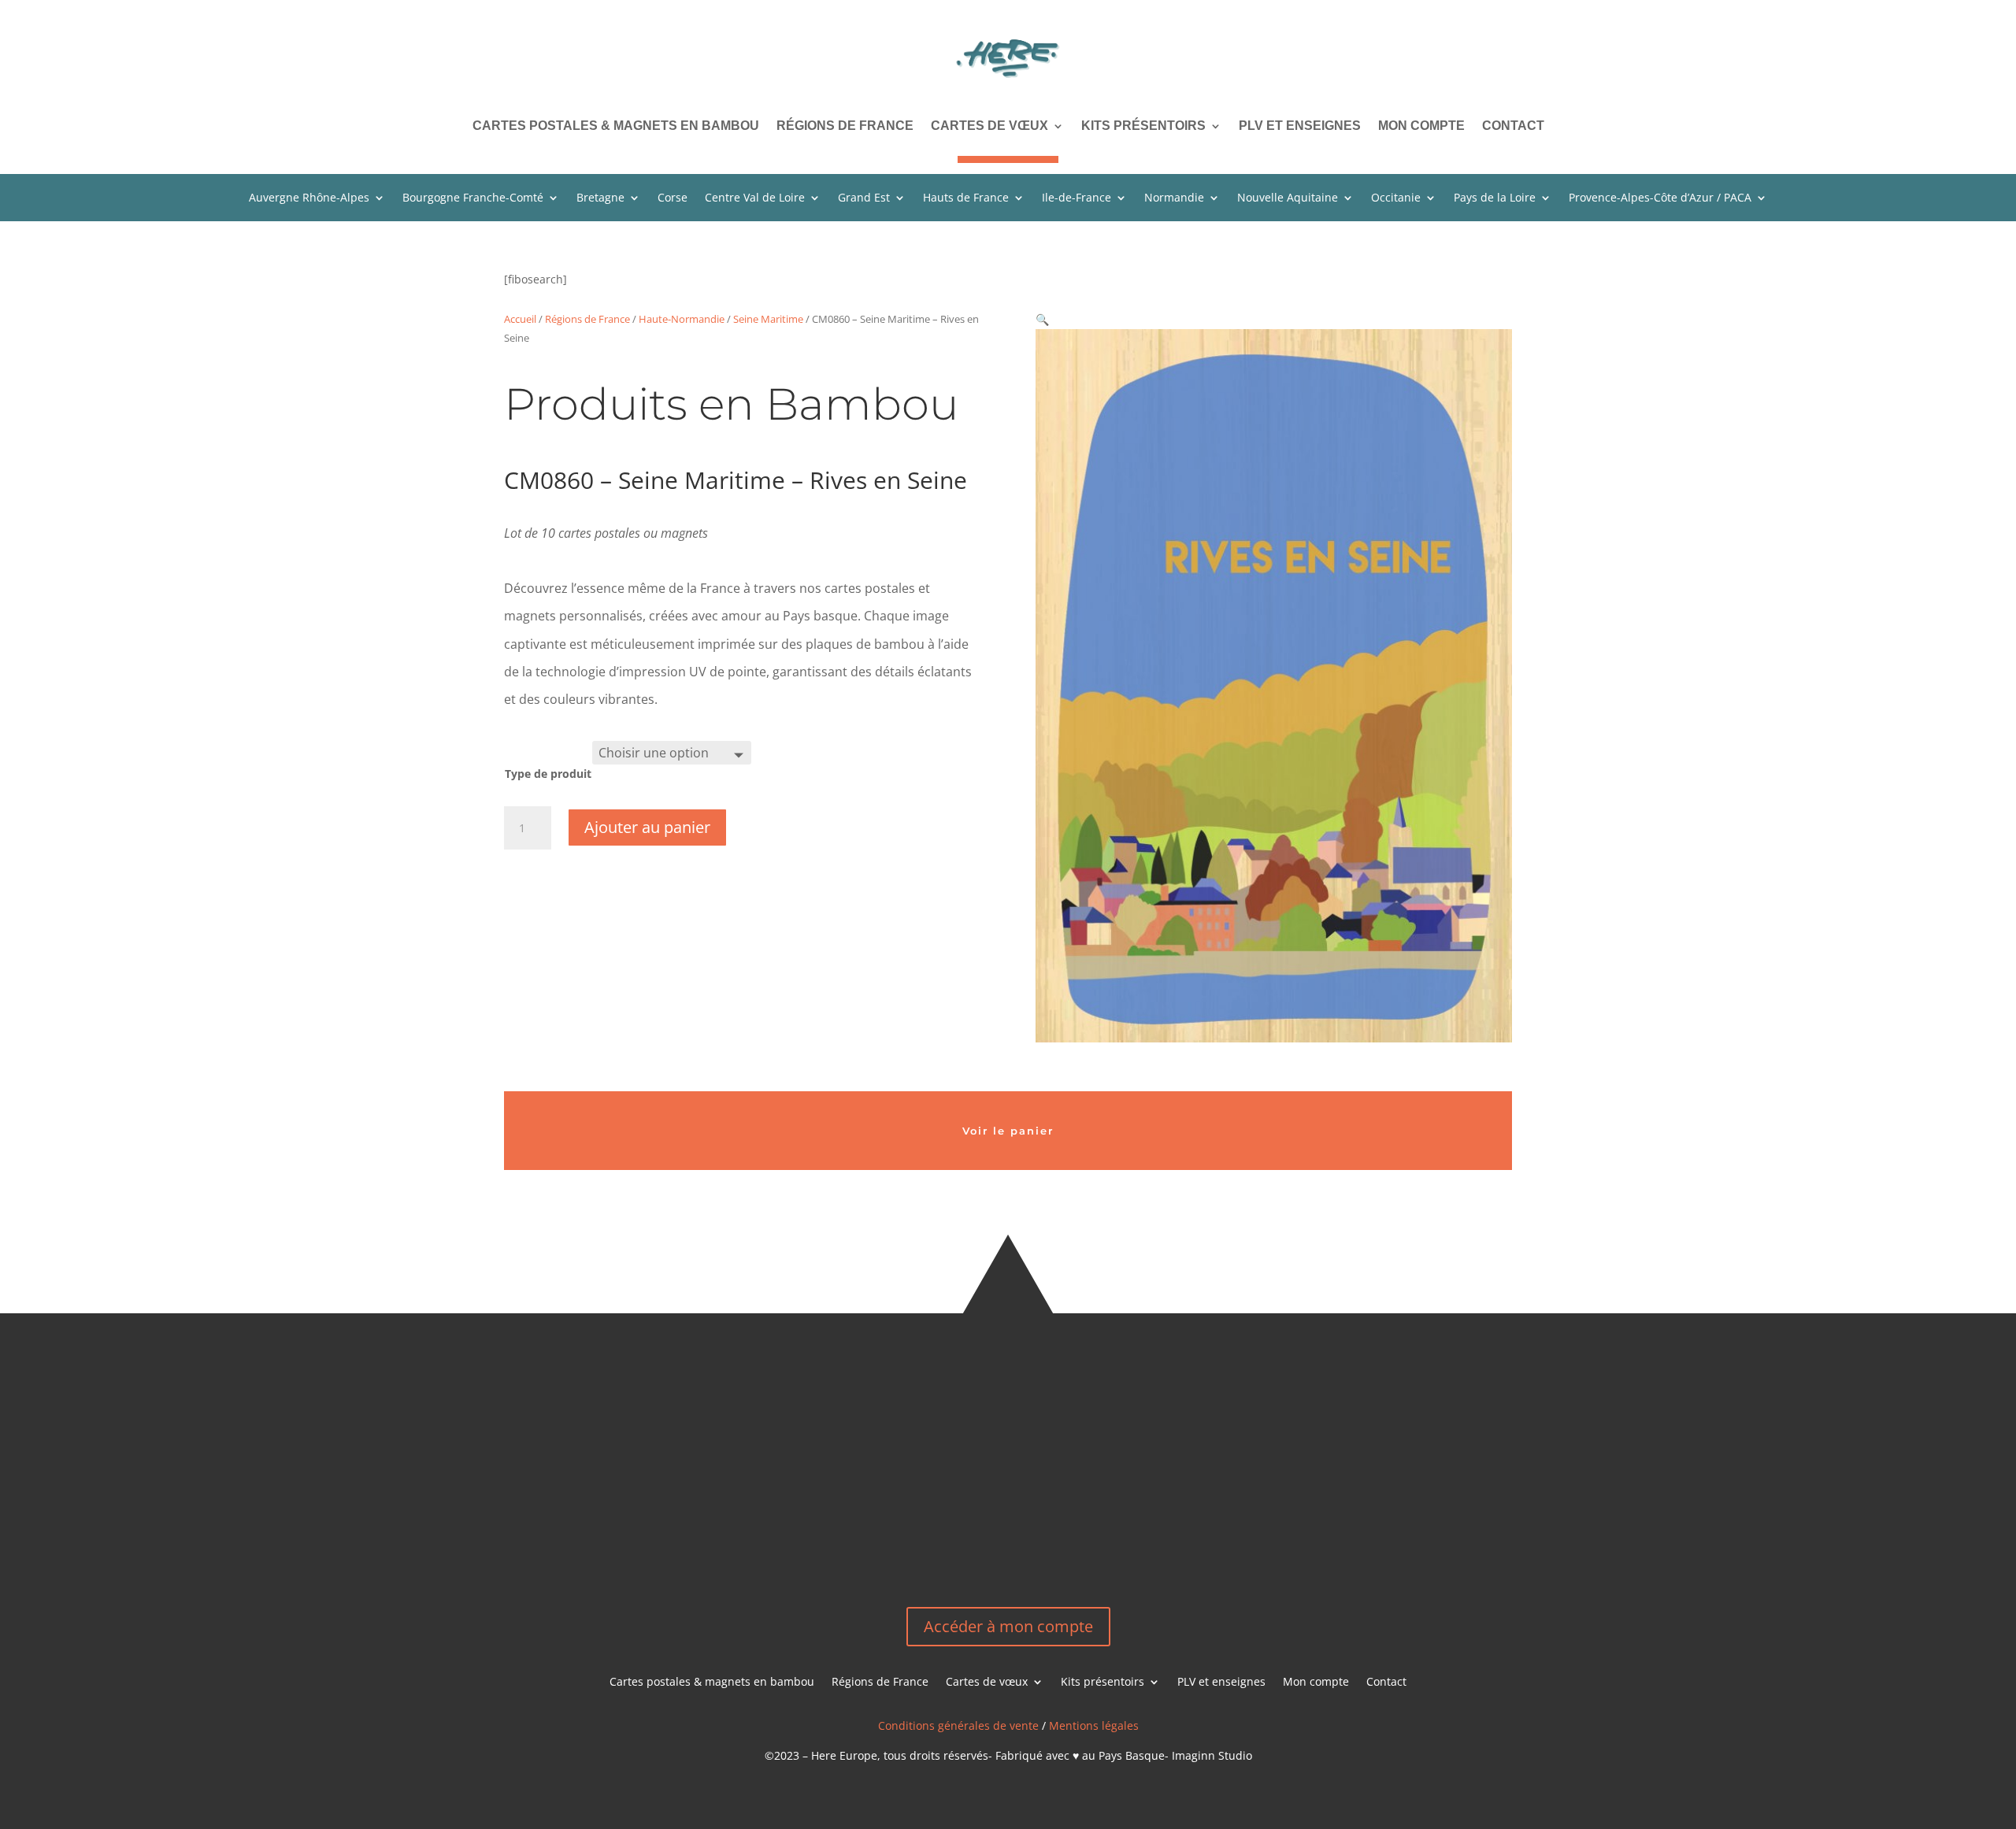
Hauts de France (966, 198)
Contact (1513, 126)
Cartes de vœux (989, 126)
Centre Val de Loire (755, 198)
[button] (1042, 319)
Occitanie (1396, 198)
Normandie (1174, 198)
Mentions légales (1094, 1725)
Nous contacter (1187, 1517)
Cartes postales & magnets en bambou (616, 126)
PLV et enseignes (1300, 126)
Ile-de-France (1077, 198)
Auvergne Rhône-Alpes (309, 198)
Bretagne (600, 198)
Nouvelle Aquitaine (1288, 198)
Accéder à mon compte (1008, 1626)
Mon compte (1421, 126)
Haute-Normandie (682, 319)
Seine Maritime (768, 319)
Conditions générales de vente (958, 1725)
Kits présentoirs (1143, 126)
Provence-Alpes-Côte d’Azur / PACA (1660, 198)
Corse (673, 198)
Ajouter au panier (647, 827)
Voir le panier (1008, 1131)
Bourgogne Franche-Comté (473, 198)
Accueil (520, 319)
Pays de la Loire (1495, 198)
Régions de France (845, 126)
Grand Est (864, 198)
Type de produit (548, 774)
